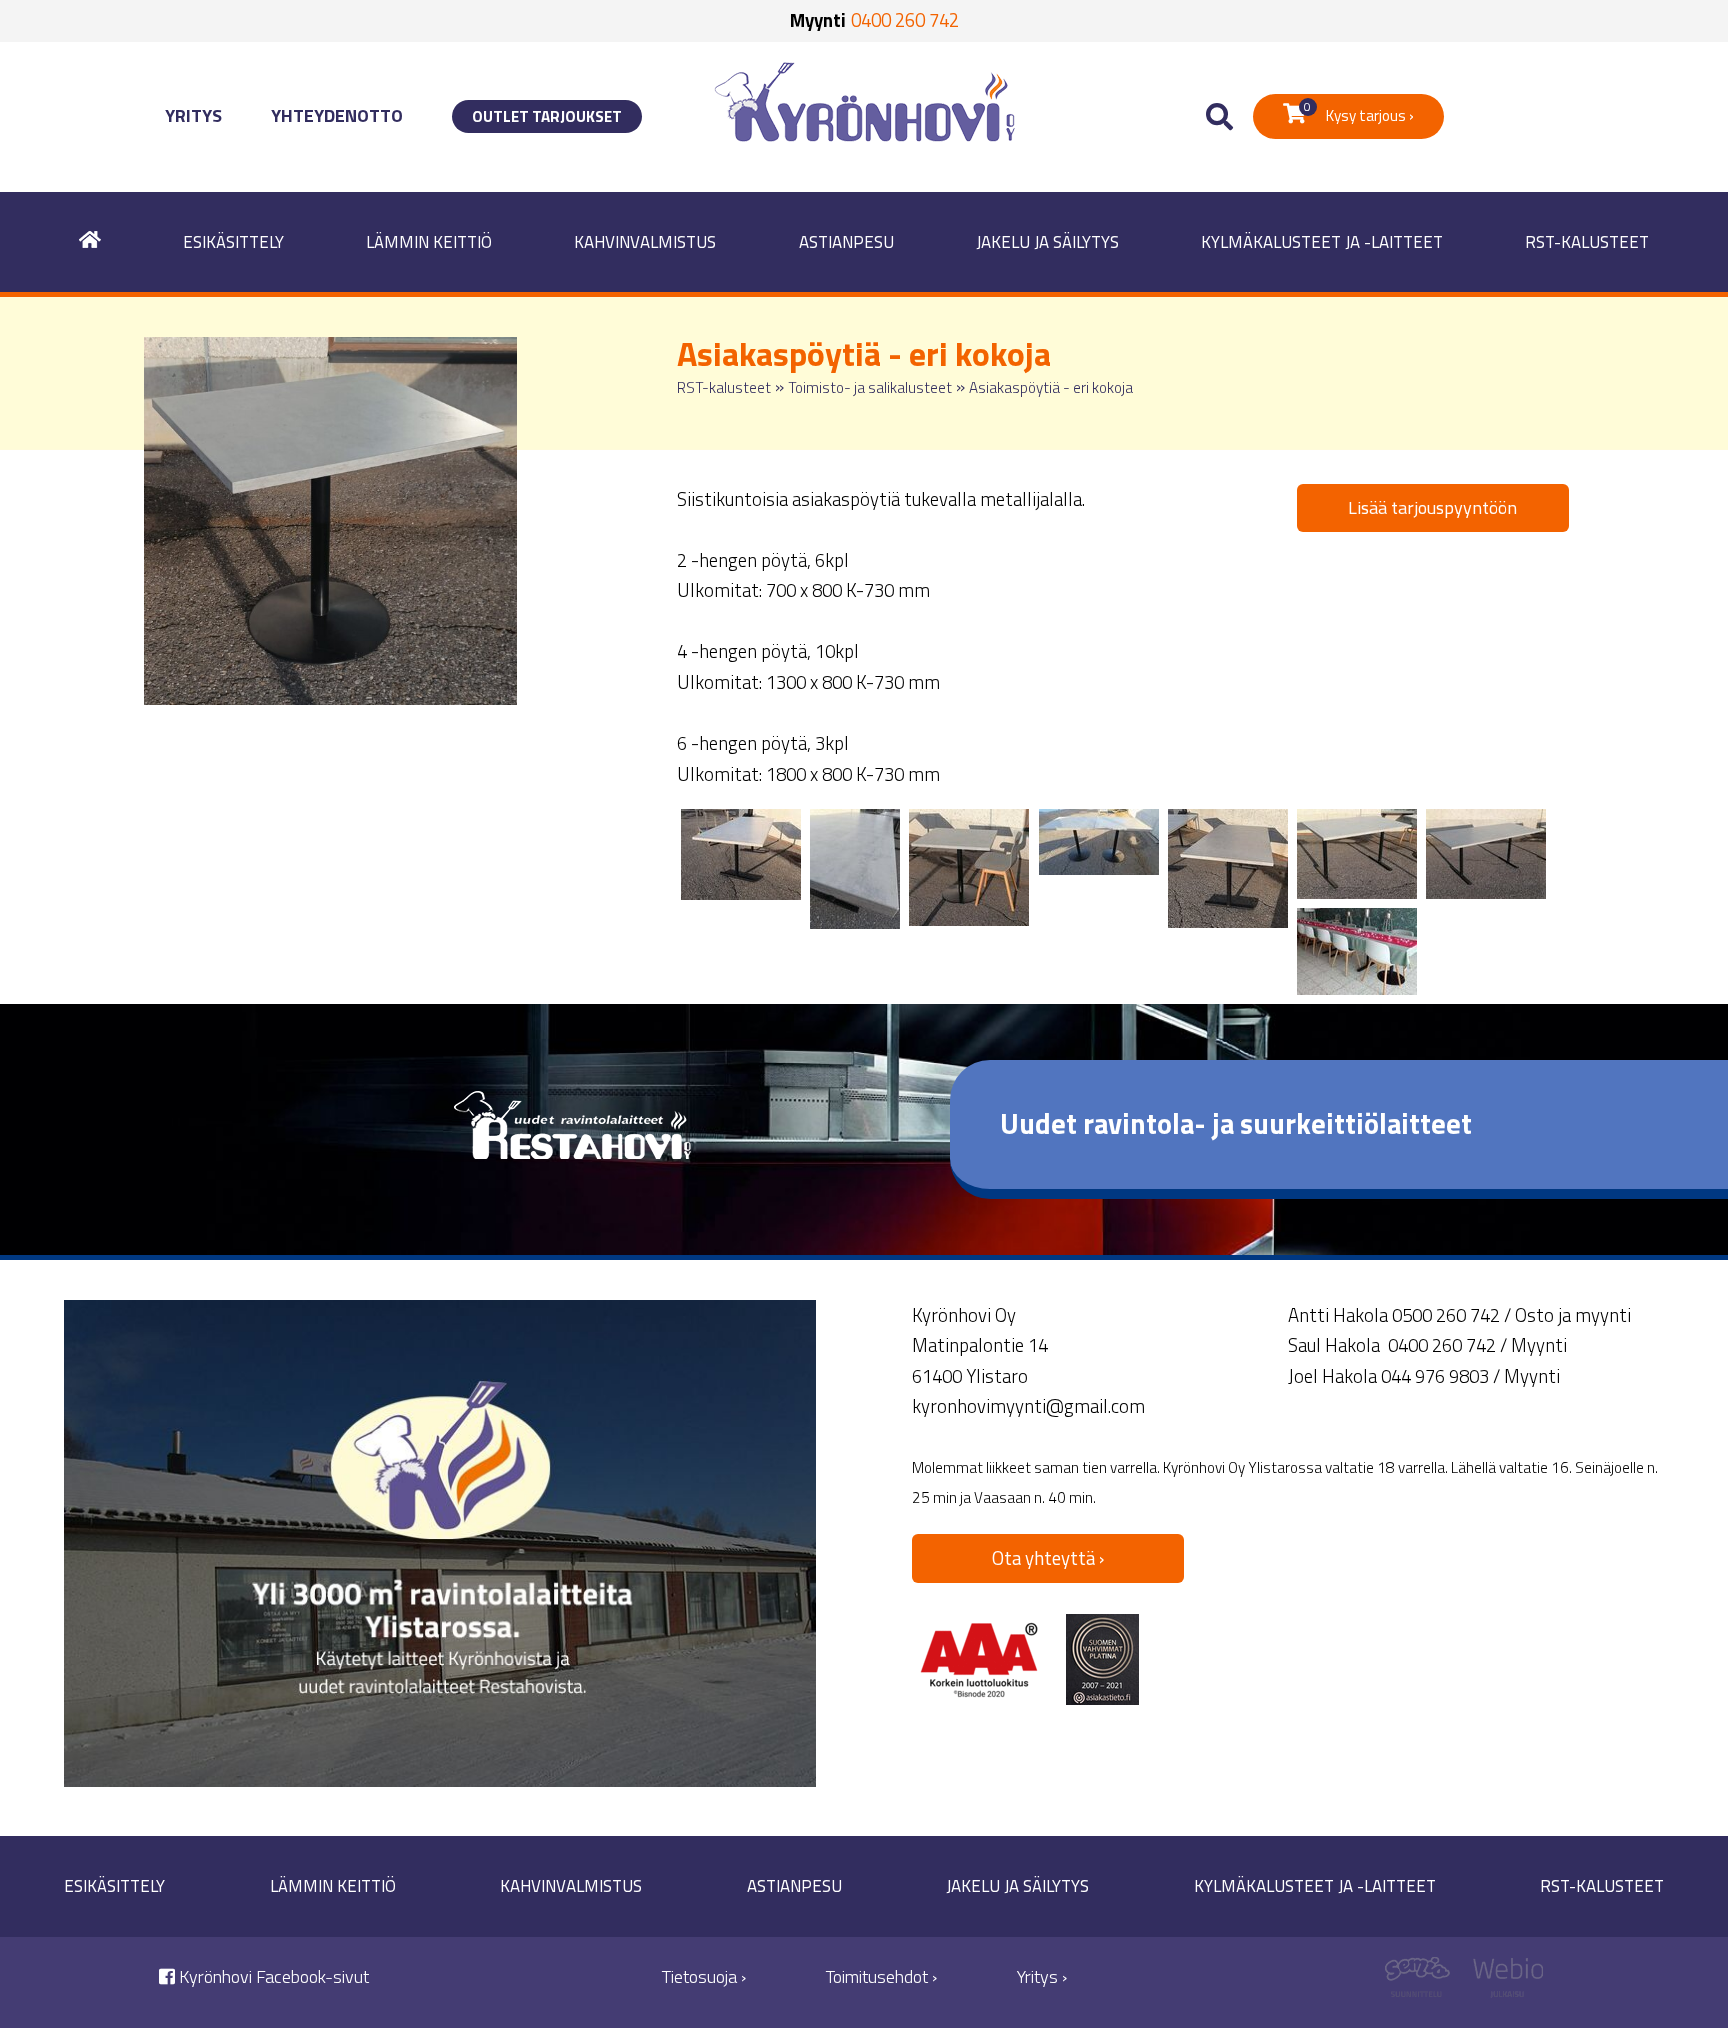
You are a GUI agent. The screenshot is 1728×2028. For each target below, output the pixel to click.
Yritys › (1042, 1976)
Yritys (193, 115)
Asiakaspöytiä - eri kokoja (1051, 387)
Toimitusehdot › (881, 1976)
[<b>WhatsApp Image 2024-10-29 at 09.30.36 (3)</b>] (855, 869)
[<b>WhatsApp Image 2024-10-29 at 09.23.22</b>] (1357, 951)
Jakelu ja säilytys (1047, 242)
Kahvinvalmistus (645, 242)
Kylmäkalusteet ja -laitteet (1322, 242)
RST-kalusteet (1587, 242)
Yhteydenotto (337, 115)
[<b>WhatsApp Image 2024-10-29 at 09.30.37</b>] (1099, 842)
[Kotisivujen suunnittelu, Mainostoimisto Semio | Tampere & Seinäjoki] (1424, 1982)
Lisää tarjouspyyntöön (1432, 507)
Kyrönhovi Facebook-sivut (272, 1976)
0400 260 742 (905, 20)
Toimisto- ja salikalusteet (870, 387)
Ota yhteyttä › (1048, 1558)
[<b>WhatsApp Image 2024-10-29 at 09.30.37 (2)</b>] (969, 867)
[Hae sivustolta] (1219, 117)
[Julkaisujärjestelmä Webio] (1503, 1982)
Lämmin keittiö (429, 242)
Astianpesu (846, 242)
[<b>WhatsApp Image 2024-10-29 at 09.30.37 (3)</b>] (1228, 868)
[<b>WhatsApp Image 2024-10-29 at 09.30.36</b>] (741, 854)
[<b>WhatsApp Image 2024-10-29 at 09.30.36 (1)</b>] (1486, 854)
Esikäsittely (233, 242)
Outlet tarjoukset (547, 116)
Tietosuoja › (704, 1976)
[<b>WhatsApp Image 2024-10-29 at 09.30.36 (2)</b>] (1357, 854)
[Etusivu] (90, 242)
